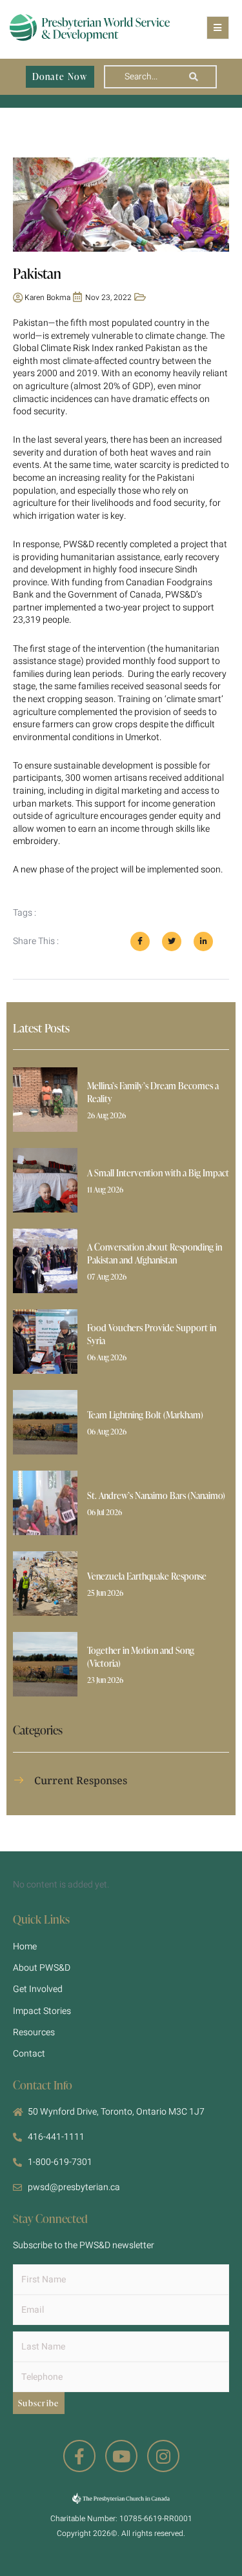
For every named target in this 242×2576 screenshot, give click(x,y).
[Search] (194, 77)
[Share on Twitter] (172, 941)
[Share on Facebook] (140, 941)
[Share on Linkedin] (203, 941)
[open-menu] (218, 28)
